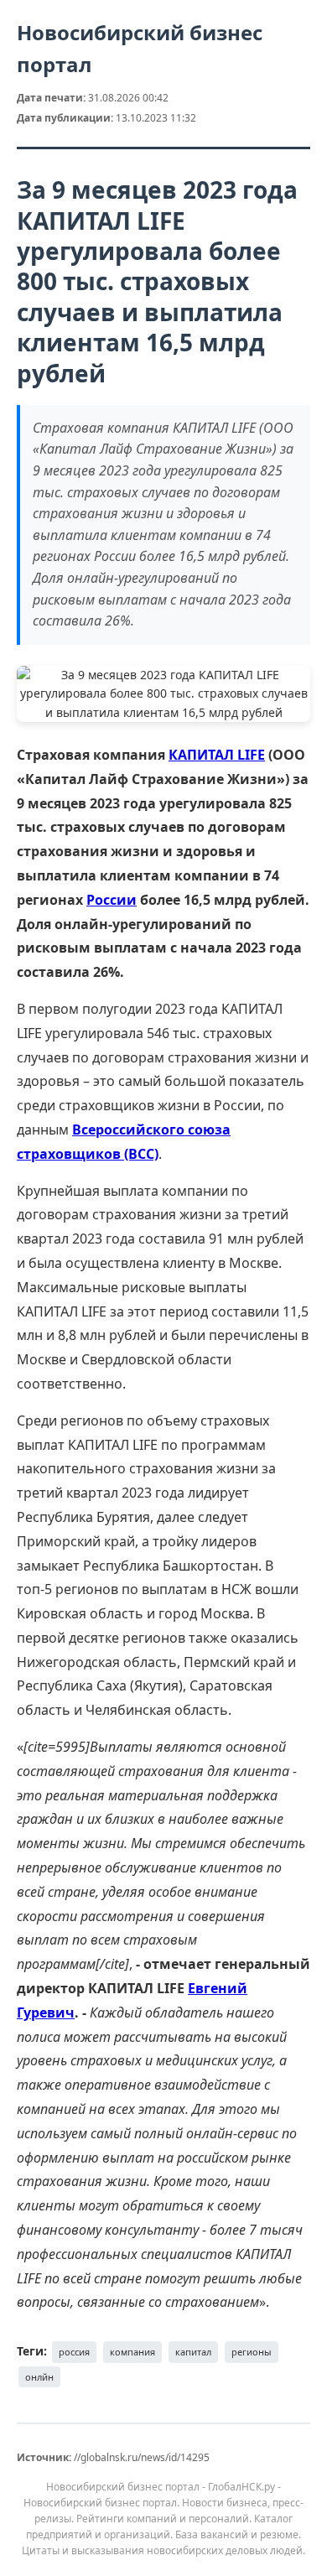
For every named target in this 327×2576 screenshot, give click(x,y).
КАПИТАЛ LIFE (217, 755)
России (112, 900)
